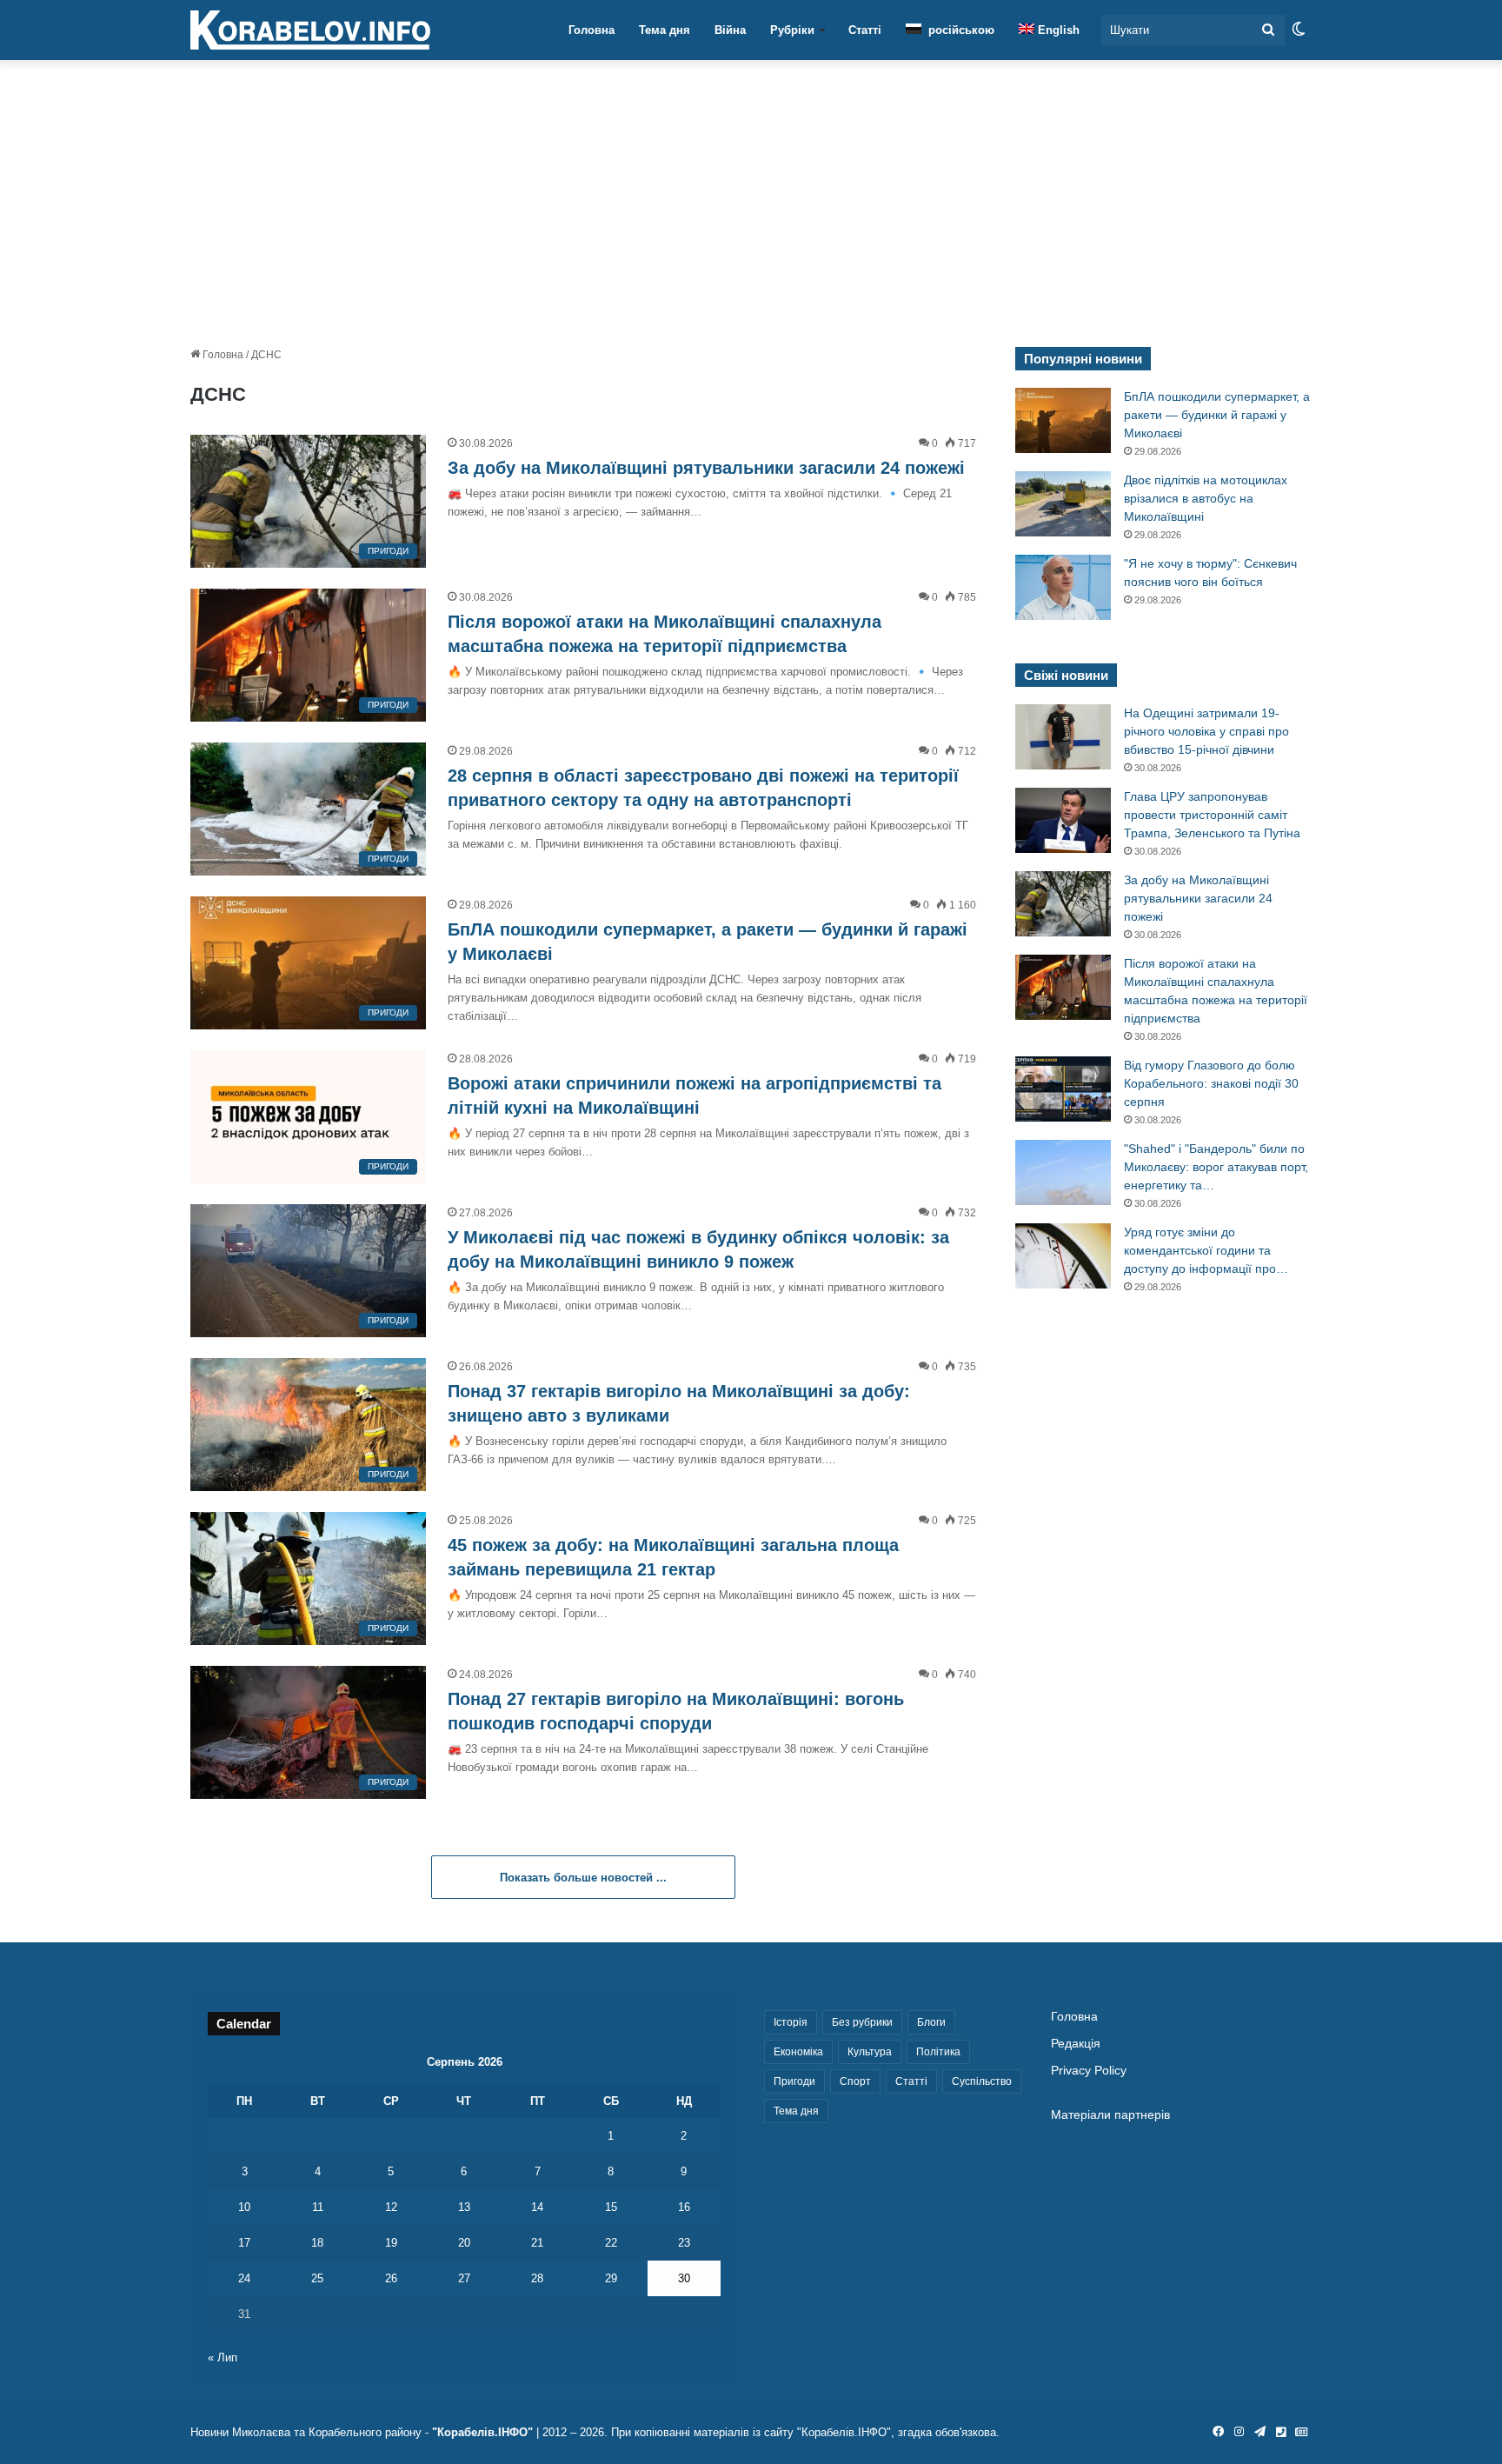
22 (611, 2243)
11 (318, 2207)
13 (464, 2207)
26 (391, 2278)
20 (464, 2243)
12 (391, 2207)
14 (537, 2207)
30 (684, 2278)
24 (244, 2278)
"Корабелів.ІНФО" (482, 2432)
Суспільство (982, 2081)
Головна (591, 30)
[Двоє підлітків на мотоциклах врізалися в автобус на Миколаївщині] (1063, 504)
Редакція (1076, 2044)
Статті (865, 30)
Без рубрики (862, 2022)
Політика (938, 2052)
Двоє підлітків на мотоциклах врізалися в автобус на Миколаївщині (1206, 498)
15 (611, 2207)
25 (317, 2278)
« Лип (223, 2357)
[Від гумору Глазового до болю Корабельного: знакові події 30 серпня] (1063, 1089)
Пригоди (794, 2081)
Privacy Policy (1089, 2071)
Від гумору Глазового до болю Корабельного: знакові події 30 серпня (1211, 1083)
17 (244, 2243)
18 (317, 2243)
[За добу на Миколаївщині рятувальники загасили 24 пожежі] (1063, 904)
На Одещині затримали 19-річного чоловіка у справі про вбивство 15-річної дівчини (1206, 731)
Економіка (798, 2052)
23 (684, 2243)
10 (244, 2207)
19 (391, 2243)
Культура (870, 2052)
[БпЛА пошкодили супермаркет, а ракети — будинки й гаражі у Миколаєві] (1063, 420)
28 (537, 2278)
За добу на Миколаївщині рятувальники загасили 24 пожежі (706, 468)
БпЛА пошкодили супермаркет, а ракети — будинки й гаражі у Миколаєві (1217, 415)
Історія (791, 2022)
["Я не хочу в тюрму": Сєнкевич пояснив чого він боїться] (1063, 587)
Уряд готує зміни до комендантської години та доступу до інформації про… (1206, 1250)
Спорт (855, 2081)
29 (611, 2278)
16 (684, 2207)
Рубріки (792, 30)
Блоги (931, 2022)
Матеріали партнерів (1110, 2115)
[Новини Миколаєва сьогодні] (310, 30)
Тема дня (665, 30)
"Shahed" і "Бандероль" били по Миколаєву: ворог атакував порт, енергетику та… (1216, 1167)
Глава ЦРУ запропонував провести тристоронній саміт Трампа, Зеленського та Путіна (1212, 815)
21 (537, 2243)
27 (464, 2278)
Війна (730, 30)
